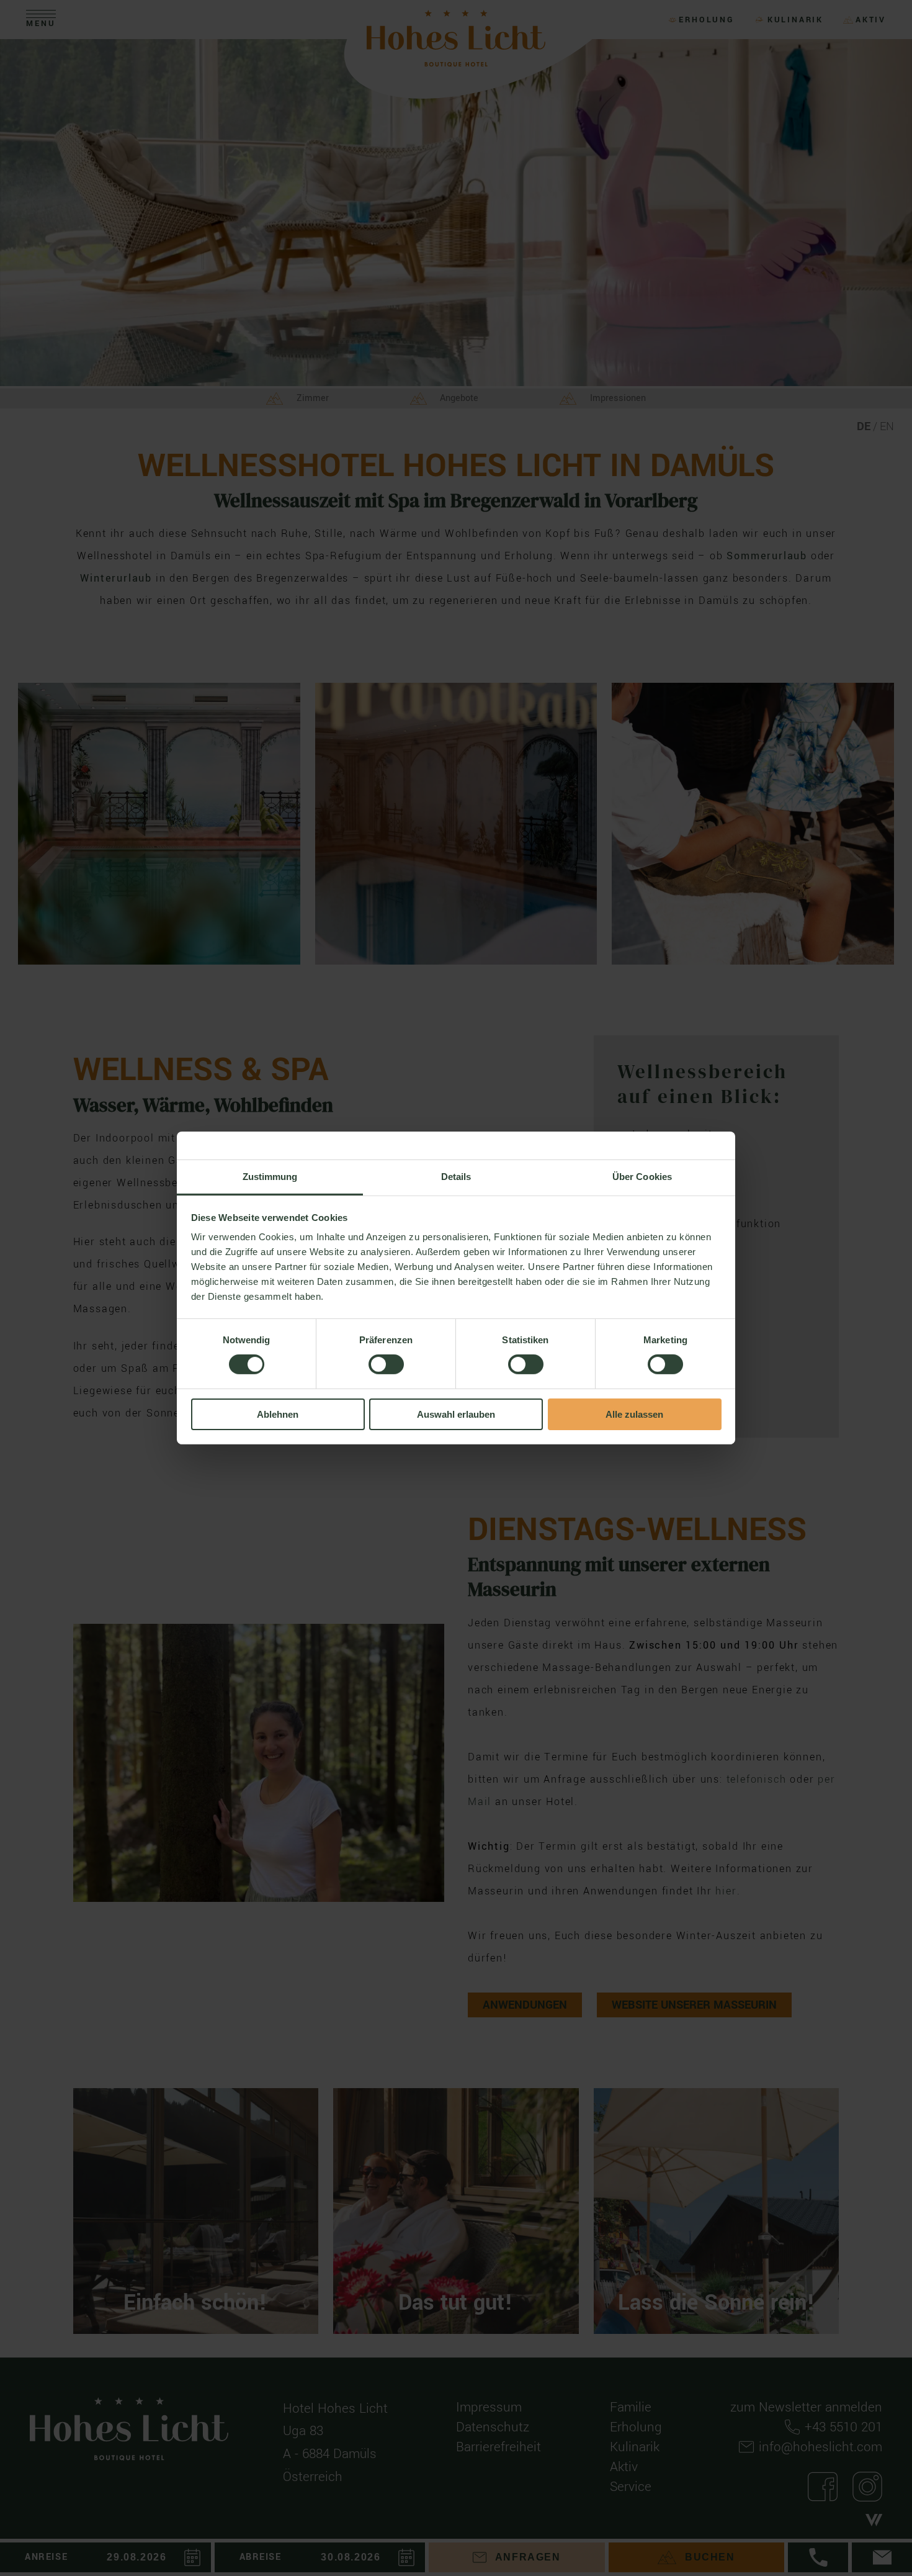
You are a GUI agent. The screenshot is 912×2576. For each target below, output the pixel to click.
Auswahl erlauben (456, 1414)
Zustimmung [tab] (270, 1177)
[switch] (386, 1364)
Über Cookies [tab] (642, 1177)
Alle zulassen (634, 1414)
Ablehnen (278, 1414)
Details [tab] (456, 1177)
